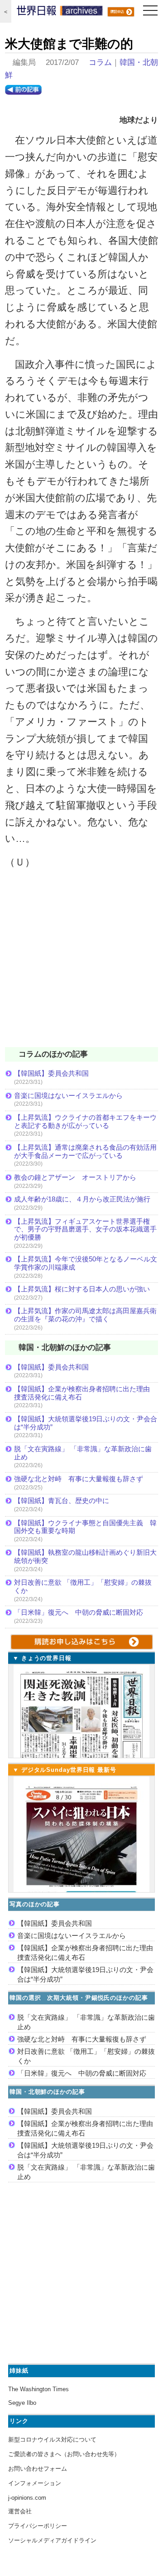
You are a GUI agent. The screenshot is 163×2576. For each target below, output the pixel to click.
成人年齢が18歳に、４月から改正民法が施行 (82, 1199)
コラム (100, 62)
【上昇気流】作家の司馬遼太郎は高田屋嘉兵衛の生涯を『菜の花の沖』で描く (85, 1315)
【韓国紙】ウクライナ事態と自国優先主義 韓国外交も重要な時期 (85, 1527)
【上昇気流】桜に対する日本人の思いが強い (82, 1289)
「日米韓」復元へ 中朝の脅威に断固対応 (79, 1612)
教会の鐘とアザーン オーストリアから (75, 1177)
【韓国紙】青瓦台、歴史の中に (62, 1501)
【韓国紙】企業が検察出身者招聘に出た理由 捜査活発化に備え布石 (85, 1393)
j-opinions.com (27, 2498)
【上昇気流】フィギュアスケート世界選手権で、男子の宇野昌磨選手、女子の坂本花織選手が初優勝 (85, 1229)
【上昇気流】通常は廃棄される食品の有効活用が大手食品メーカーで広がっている (85, 1151)
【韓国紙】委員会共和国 (51, 1073)
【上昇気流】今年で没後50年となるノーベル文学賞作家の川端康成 (86, 1263)
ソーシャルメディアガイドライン (52, 2540)
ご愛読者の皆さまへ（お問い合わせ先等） (64, 2454)
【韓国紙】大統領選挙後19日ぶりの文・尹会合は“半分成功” (86, 1423)
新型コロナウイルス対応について (52, 2440)
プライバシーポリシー (38, 2526)
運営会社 (20, 2511)
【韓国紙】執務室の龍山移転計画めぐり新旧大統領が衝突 (85, 1556)
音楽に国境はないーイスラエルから (68, 1095)
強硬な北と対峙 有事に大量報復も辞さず (79, 1479)
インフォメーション (35, 2483)
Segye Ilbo (22, 2403)
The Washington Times (38, 2389)
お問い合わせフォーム (38, 2469)
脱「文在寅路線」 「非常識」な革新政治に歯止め (83, 1453)
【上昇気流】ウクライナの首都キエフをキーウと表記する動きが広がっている (85, 1121)
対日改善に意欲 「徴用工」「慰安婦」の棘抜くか (83, 1586)
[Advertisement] (81, 964)
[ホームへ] (60, 13)
